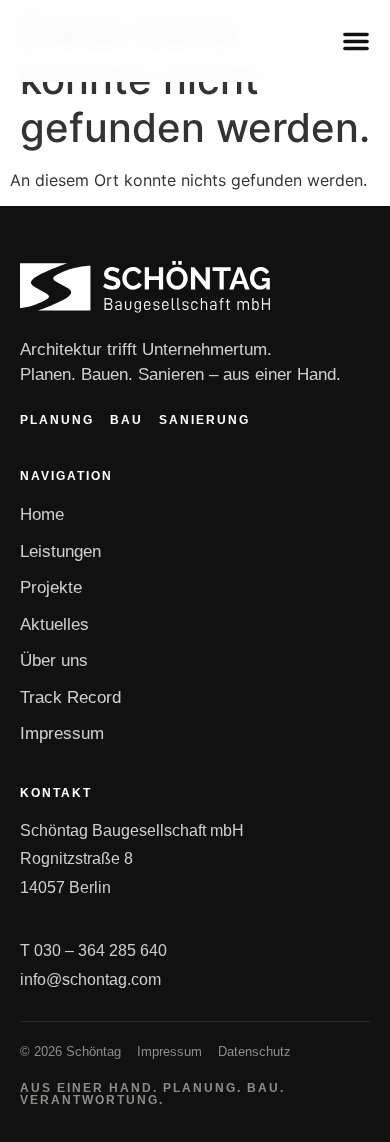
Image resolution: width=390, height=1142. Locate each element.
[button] (356, 41)
